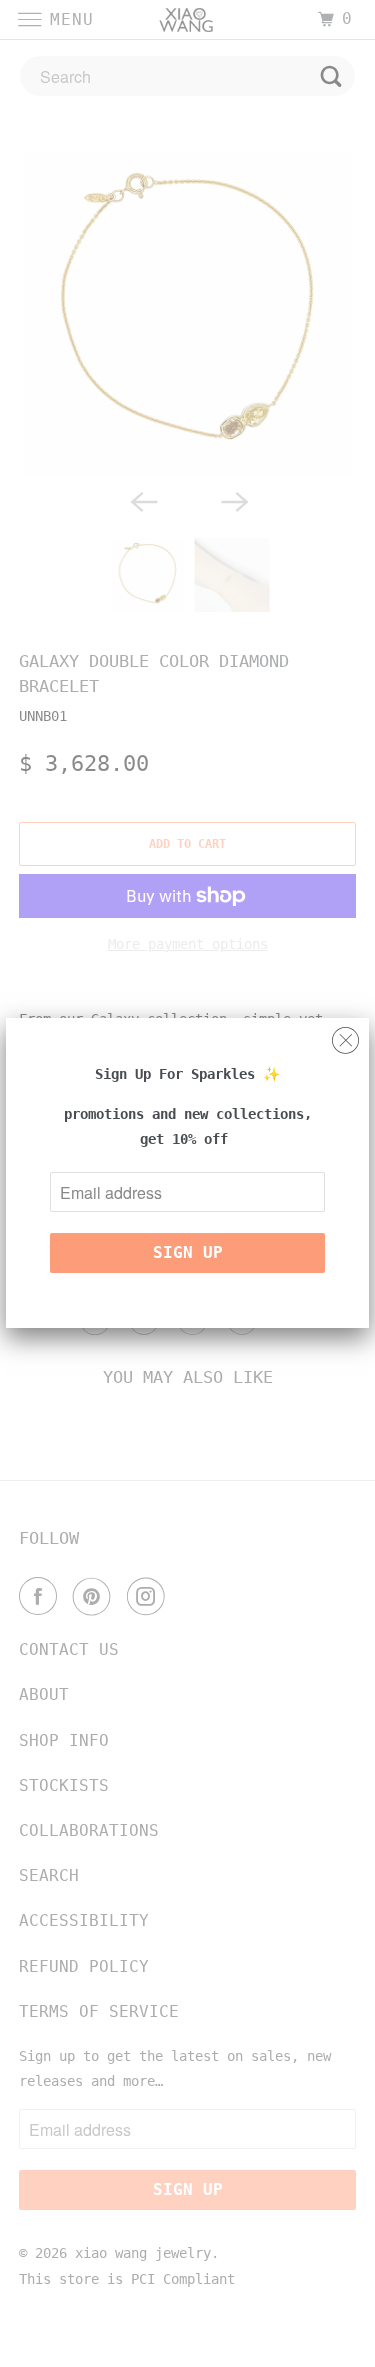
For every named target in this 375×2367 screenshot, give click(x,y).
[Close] (345, 1035)
